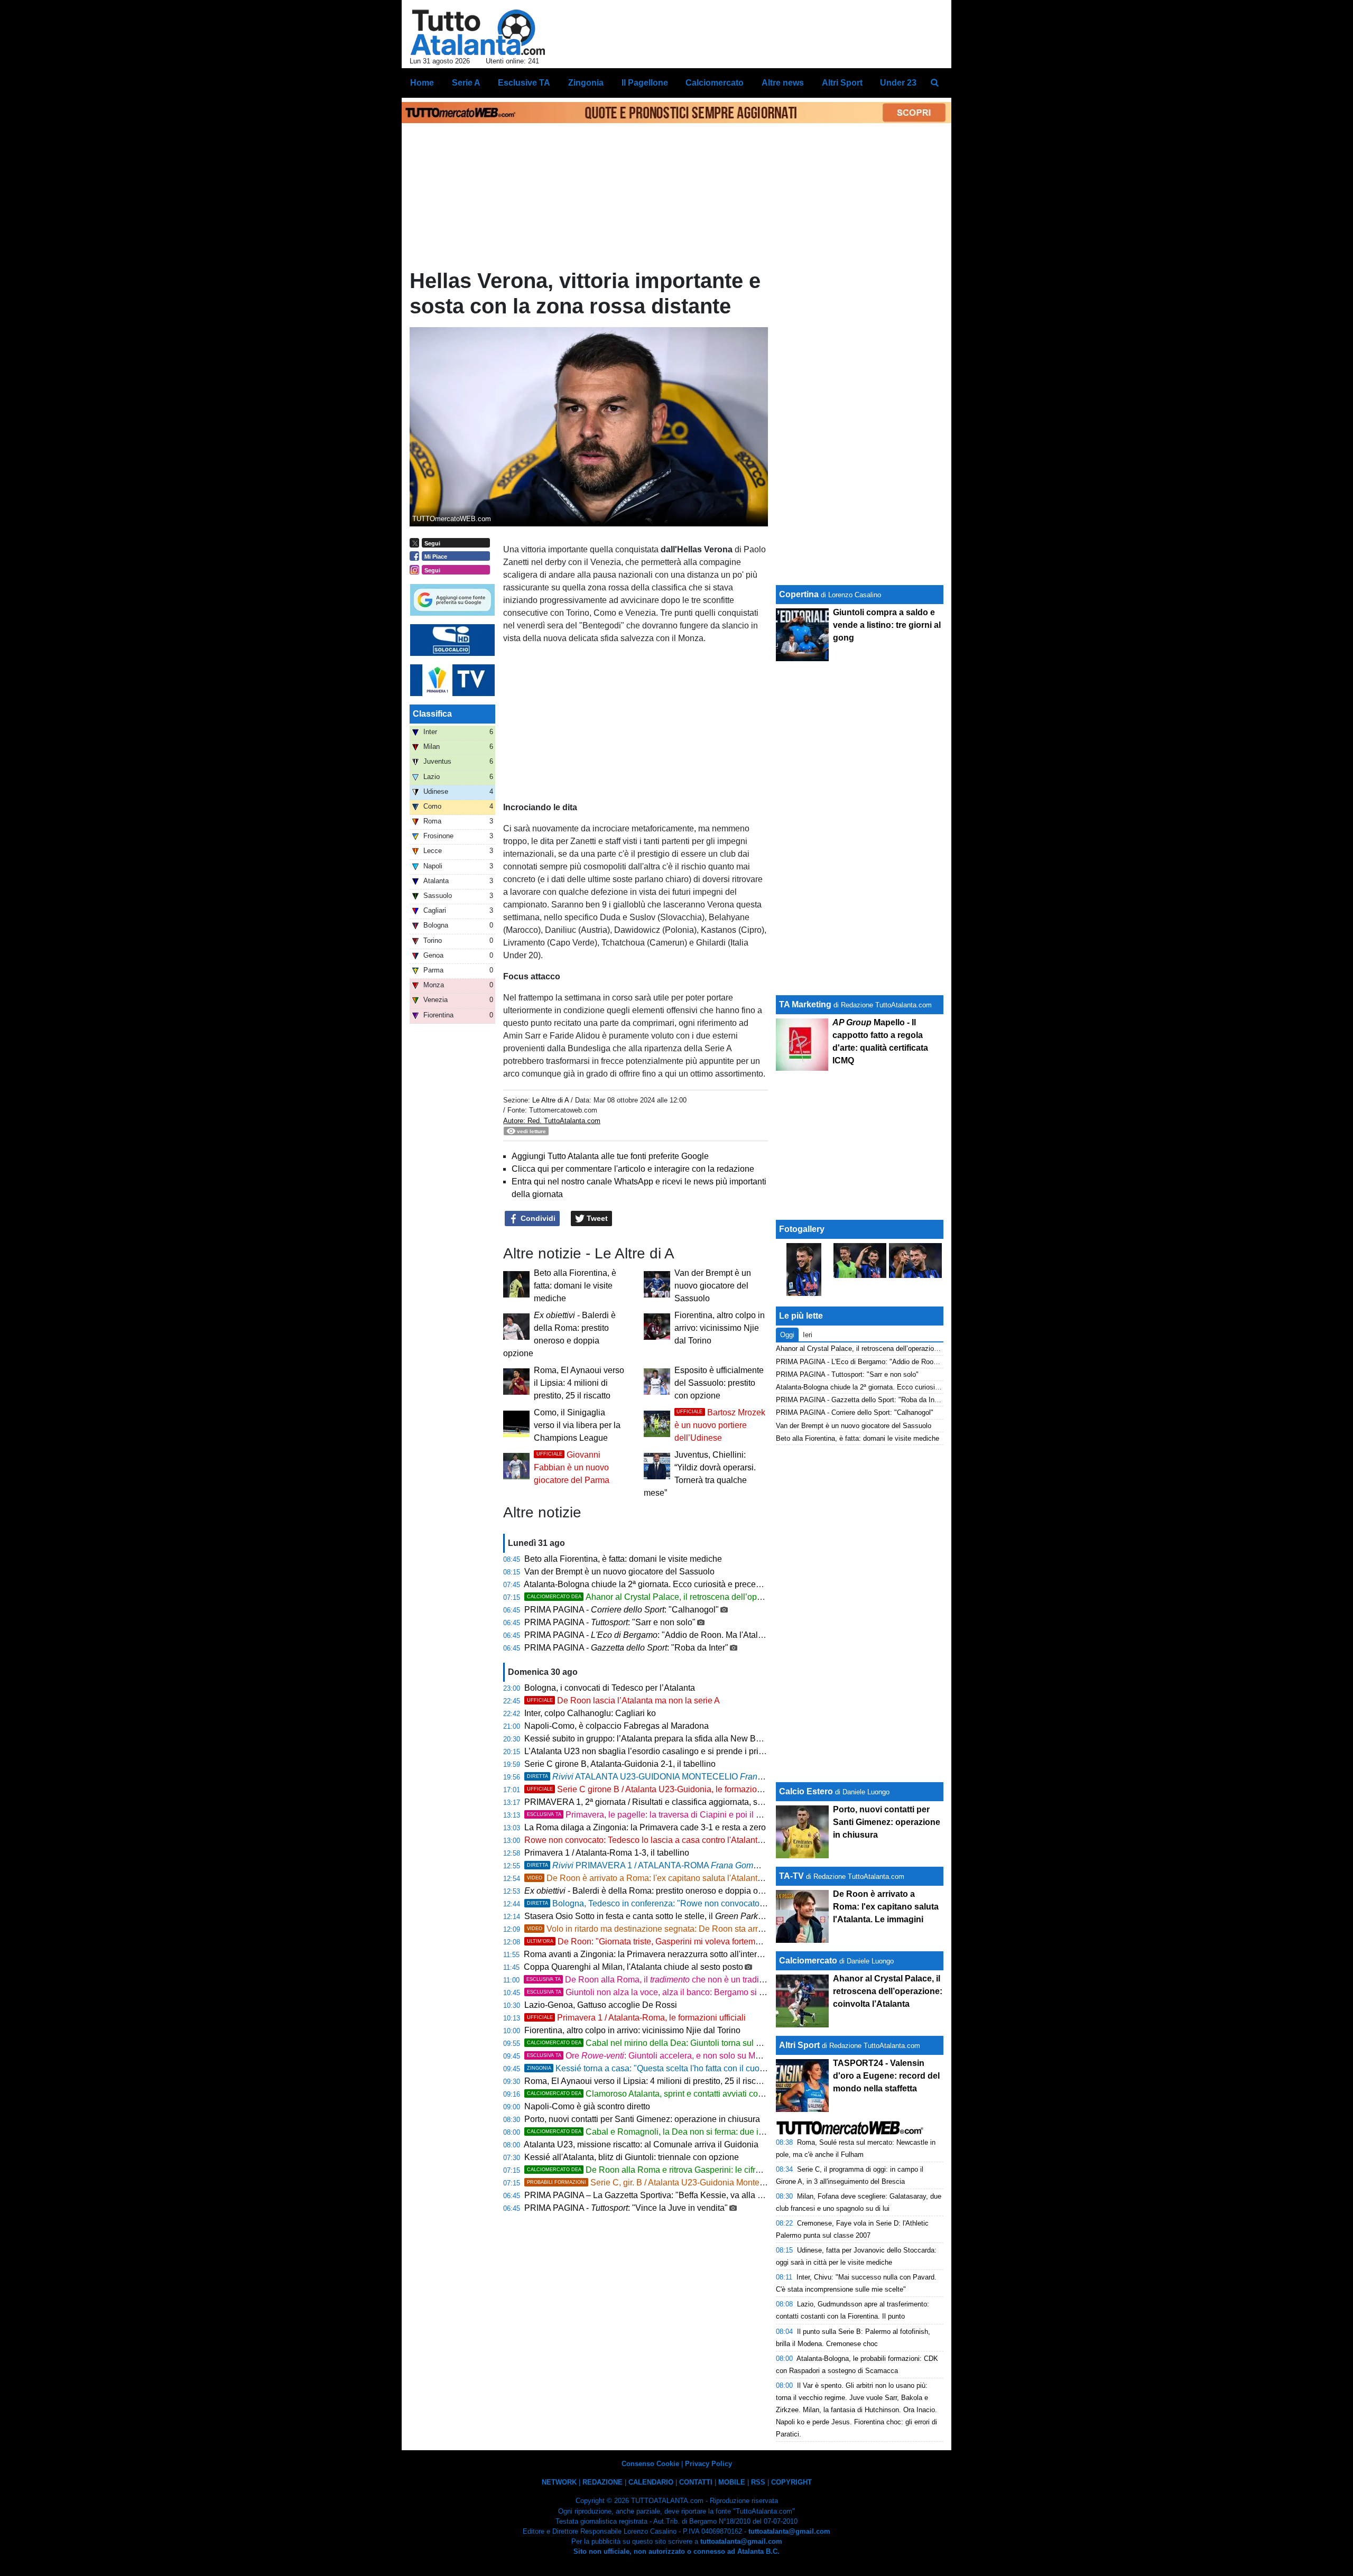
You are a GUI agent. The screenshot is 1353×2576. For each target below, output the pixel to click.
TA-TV (793, 1876)
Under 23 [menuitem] (898, 83)
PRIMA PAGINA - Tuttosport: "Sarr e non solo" (847, 1374)
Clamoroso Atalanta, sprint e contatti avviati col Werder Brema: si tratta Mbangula (707, 2094)
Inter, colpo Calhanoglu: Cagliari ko (590, 1713)
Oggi (787, 1335)
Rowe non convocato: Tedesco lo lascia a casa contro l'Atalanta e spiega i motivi (675, 1840)
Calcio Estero (806, 1791)
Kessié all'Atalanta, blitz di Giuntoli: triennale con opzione (632, 2157)
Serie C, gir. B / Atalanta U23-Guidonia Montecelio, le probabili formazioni (696, 2183)
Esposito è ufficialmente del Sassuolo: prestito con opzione (719, 1383)
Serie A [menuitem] (466, 83)
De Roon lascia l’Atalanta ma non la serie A (623, 1701)
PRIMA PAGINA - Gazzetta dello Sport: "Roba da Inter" (860, 1400)
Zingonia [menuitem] (586, 83)
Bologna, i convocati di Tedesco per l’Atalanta (610, 1688)
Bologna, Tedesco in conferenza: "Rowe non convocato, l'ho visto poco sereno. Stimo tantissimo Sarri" (731, 1903)
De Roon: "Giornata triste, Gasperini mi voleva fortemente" (651, 1942)
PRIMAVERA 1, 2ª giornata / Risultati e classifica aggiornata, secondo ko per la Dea (692, 1802)
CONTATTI (696, 2482)
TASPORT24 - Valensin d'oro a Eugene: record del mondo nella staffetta (886, 2076)
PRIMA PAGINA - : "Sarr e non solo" (610, 1622)
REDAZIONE (603, 2482)
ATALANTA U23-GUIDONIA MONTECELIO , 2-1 (685, 1777)
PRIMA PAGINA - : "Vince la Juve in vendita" (626, 2208)
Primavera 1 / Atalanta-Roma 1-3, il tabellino (607, 1853)
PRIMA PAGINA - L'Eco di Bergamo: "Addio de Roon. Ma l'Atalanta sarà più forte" (901, 1362)
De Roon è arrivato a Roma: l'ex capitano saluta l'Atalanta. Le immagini (670, 1878)
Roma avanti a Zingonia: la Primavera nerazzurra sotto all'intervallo (649, 1954)
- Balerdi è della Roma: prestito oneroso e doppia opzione (654, 1891)
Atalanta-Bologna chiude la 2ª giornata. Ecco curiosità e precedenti (649, 1584)
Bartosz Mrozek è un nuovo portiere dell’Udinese (720, 1425)
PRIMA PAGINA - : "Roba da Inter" (626, 1648)
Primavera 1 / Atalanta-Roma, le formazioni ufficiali (636, 2018)
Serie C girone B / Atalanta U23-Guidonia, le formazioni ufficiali (660, 1789)
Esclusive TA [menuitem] (524, 83)
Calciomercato (808, 1961)
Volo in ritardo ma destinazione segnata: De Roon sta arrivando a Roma (671, 1929)
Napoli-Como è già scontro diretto (587, 2106)
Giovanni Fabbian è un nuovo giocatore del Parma (572, 1467)
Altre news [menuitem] (783, 83)
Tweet (596, 1218)
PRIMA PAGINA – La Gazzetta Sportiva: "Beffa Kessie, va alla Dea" (650, 2195)
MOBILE (732, 2482)
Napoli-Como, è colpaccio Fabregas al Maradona (617, 1726)
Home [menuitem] (422, 83)
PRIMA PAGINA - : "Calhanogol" (622, 1610)
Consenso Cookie (650, 2464)
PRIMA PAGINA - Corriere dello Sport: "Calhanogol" (855, 1412)
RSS (758, 2482)
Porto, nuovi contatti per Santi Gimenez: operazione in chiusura (642, 2119)
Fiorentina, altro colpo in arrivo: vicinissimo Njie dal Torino (720, 1328)
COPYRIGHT (791, 2482)
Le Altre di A (552, 1100)
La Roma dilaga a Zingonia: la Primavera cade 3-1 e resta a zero (645, 1827)
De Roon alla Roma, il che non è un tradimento (654, 1980)
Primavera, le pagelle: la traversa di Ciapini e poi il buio (650, 1815)
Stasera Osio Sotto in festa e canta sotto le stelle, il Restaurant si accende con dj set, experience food (735, 1916)
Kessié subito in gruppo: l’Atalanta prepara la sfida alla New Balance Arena (665, 1739)
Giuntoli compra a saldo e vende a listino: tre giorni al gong (887, 625)
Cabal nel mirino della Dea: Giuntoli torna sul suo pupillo (662, 2043)
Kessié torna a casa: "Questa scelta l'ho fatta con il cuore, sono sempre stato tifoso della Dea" (715, 2068)
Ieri (808, 1335)
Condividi (537, 1218)
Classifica (432, 714)
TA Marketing (805, 1004)
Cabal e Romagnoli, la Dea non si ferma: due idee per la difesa (674, 2132)
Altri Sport (799, 2045)
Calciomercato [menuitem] (715, 83)
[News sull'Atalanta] (478, 32)
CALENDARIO (651, 2482)
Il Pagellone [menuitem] (645, 83)
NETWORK (559, 2482)
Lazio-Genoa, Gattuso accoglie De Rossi (601, 2005)
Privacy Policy (708, 2464)
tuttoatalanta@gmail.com (789, 2531)
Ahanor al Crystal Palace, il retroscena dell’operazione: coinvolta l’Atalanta (696, 1597)
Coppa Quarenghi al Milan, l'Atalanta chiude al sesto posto (633, 1967)
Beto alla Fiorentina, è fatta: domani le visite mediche (575, 1286)
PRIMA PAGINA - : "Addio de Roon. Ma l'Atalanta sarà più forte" (676, 1635)
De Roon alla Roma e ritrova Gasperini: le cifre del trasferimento (676, 2170)
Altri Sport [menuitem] (842, 83)
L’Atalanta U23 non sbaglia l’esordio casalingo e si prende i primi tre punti (662, 1751)
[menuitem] (934, 83)
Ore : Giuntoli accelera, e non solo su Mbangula (656, 2056)
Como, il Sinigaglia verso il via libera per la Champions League (577, 1425)
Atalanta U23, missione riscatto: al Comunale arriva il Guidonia (641, 2144)
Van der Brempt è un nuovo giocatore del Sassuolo (713, 1286)
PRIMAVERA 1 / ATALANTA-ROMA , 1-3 (670, 1865)
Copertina (799, 594)
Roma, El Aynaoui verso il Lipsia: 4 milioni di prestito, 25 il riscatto (579, 1383)
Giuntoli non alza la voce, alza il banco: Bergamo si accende (659, 1992)
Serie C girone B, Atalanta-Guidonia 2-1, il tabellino (620, 1764)
